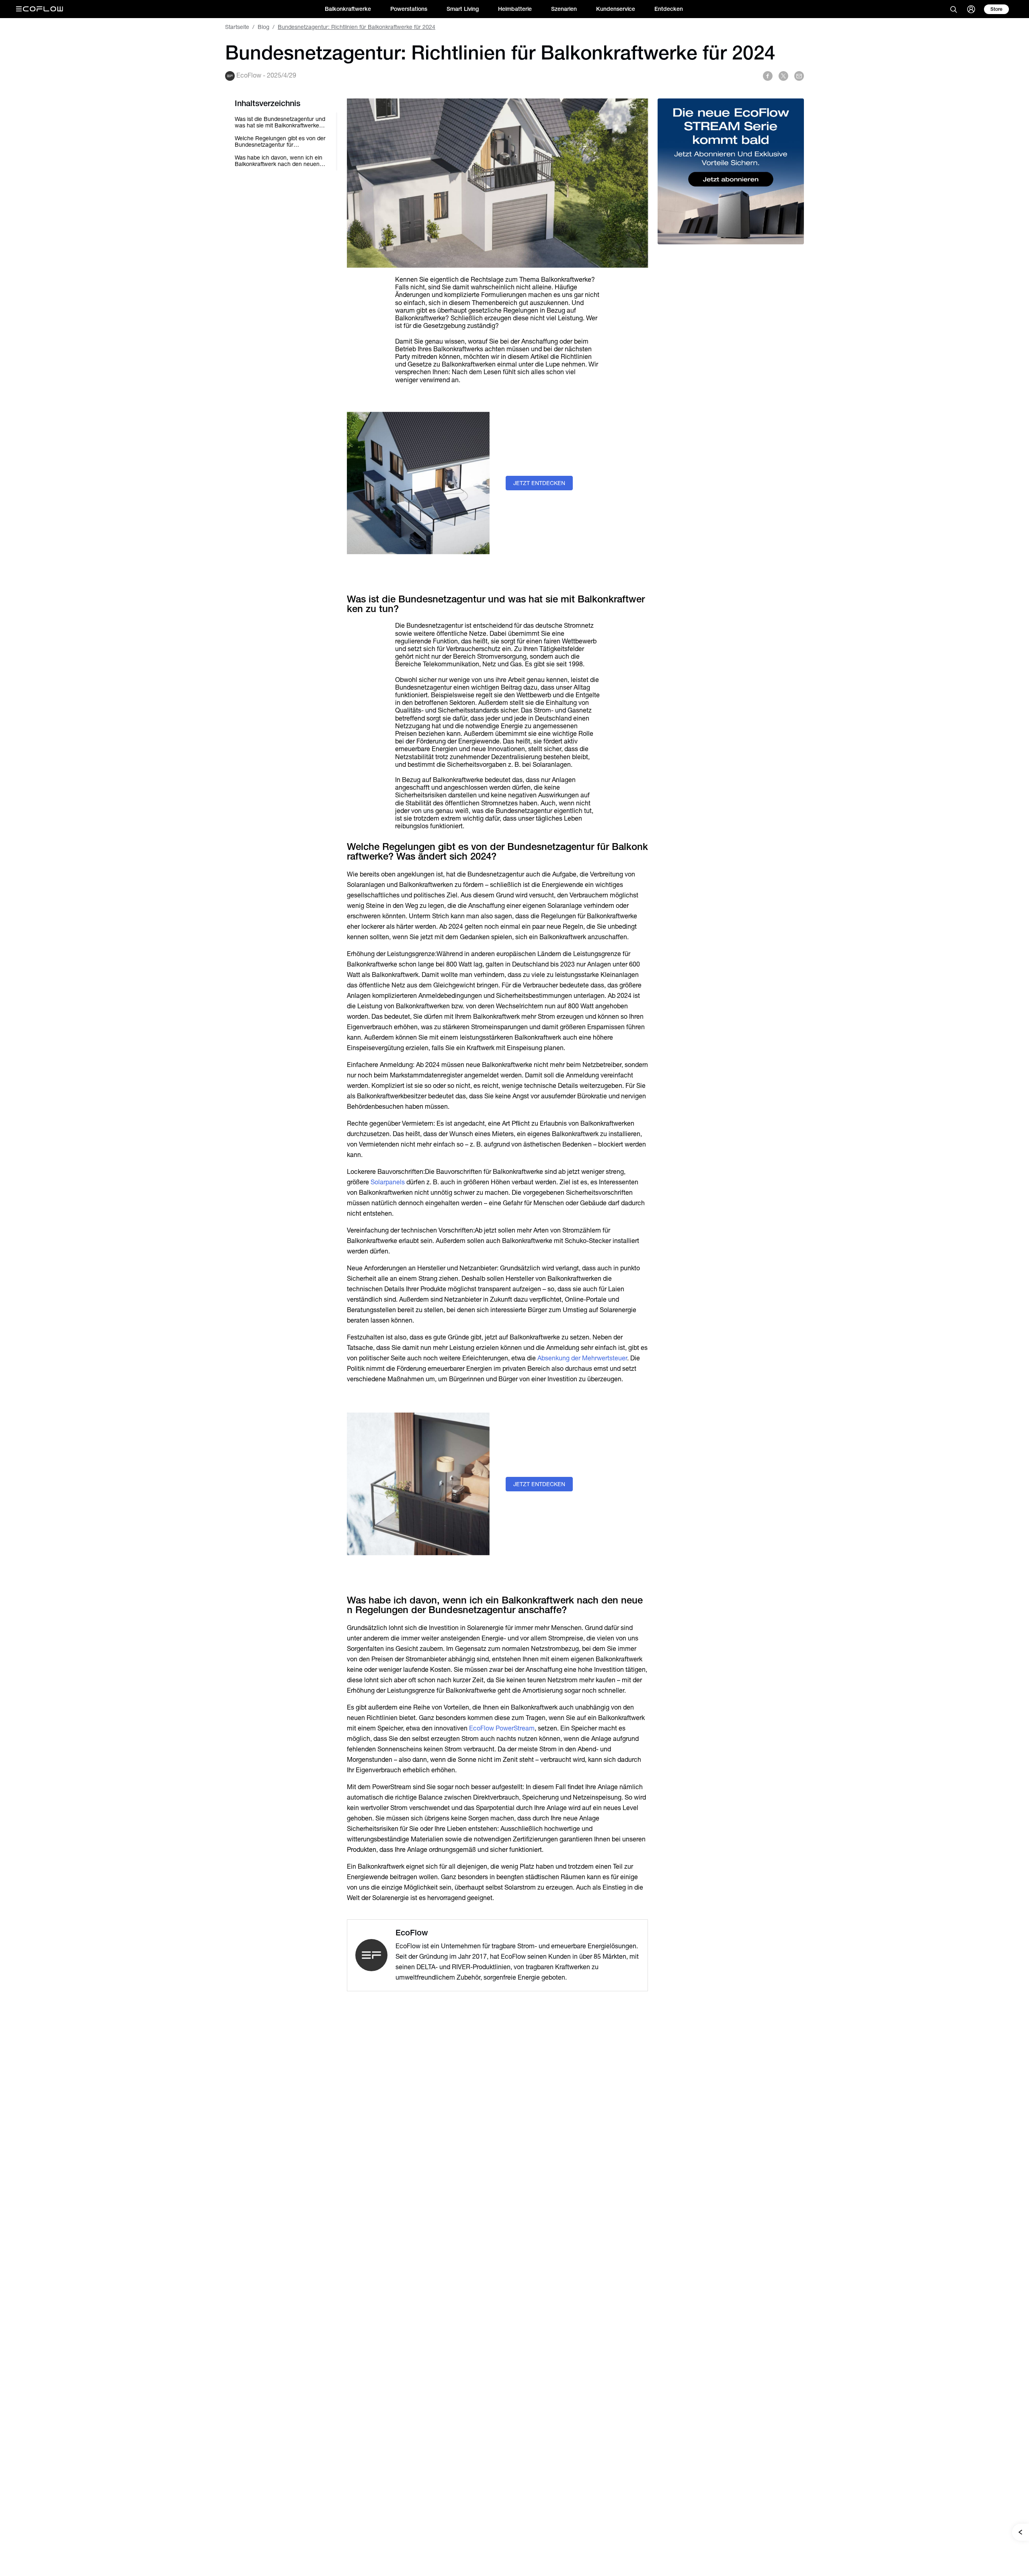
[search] (953, 9)
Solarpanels (388, 1182)
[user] (971, 9)
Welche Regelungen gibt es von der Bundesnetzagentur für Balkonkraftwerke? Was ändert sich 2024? (280, 141)
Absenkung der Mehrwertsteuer (582, 1358)
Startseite (237, 27)
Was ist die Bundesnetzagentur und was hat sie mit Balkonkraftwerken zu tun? (280, 122)
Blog (263, 27)
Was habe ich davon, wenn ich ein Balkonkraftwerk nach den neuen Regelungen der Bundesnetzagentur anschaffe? (279, 161)
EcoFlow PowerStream (502, 1728)
